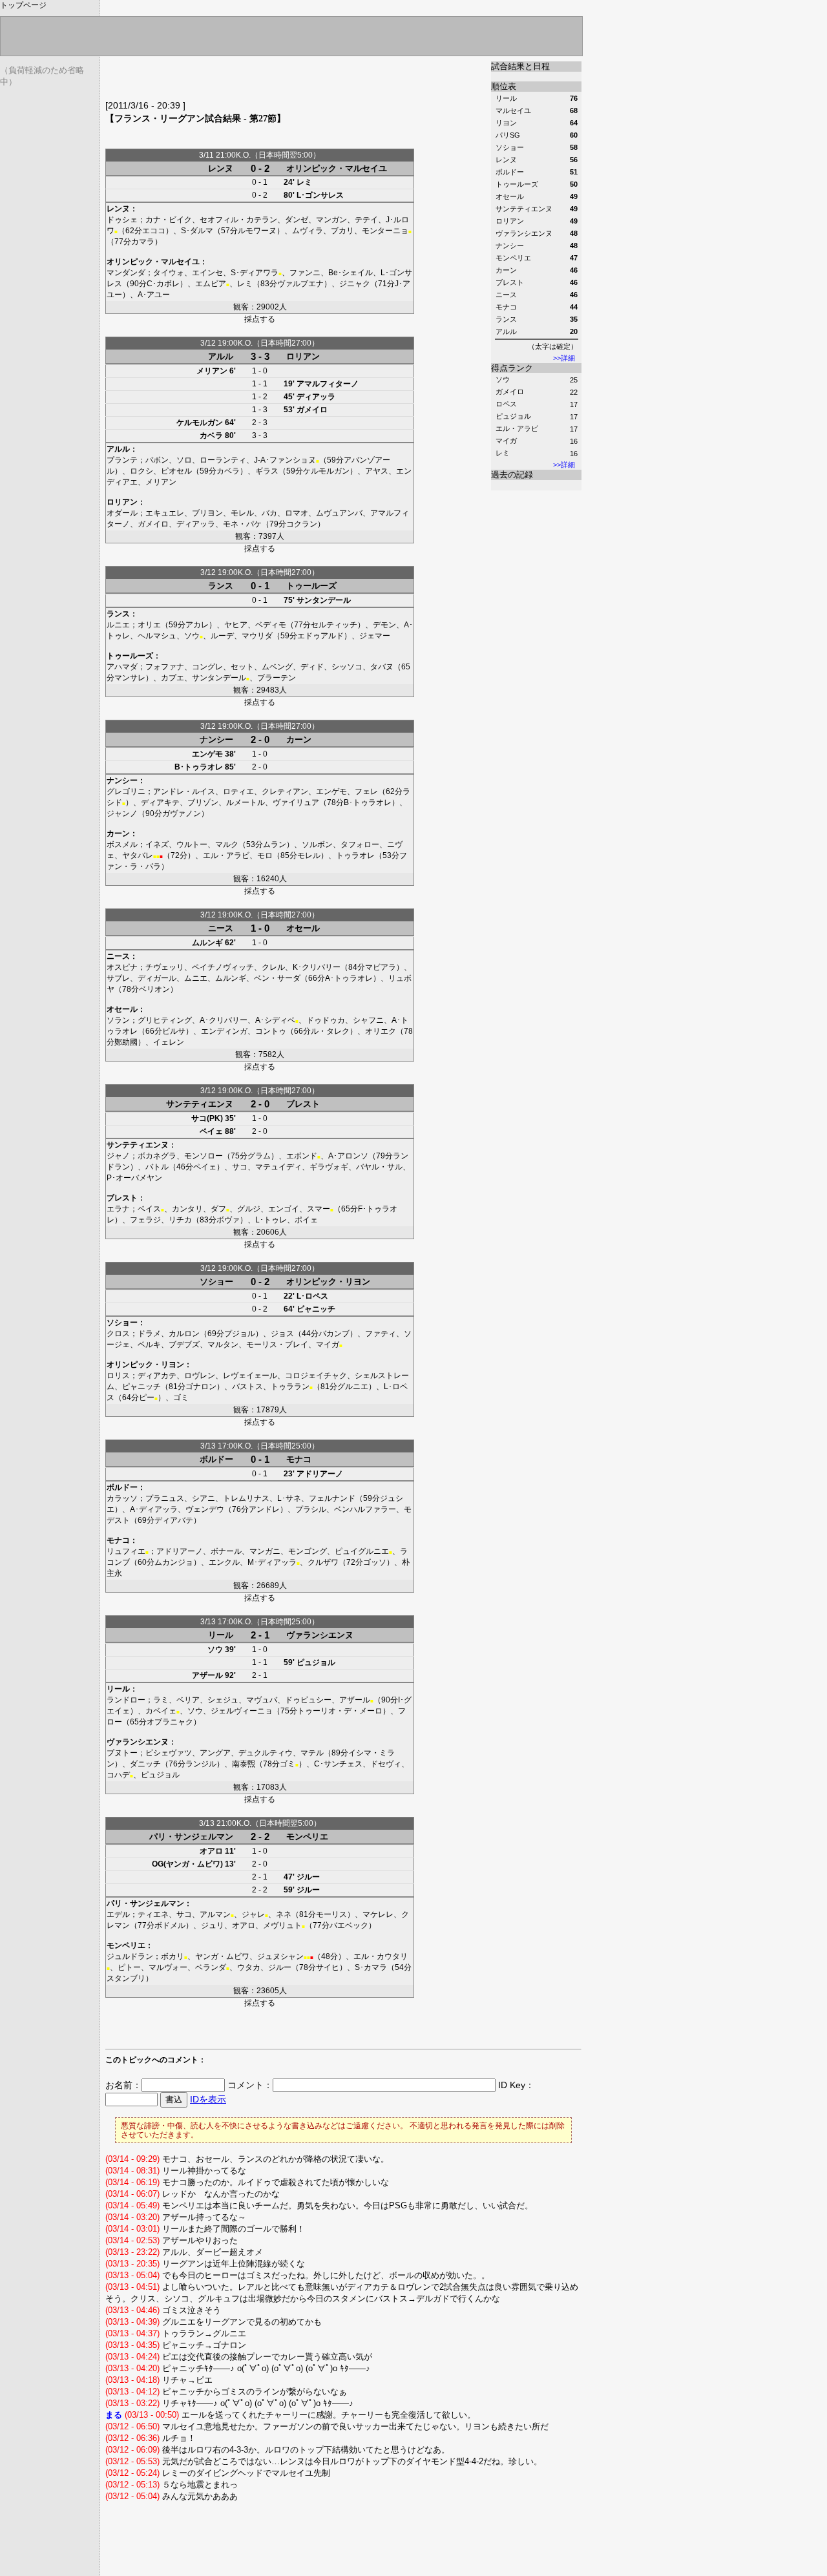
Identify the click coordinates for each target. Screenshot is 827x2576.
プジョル (240, 1334)
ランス (221, 586)
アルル (221, 356)
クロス (118, 1334)
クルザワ (323, 1562)
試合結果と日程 (520, 66)
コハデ (118, 1775)
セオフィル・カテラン (238, 220)
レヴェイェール (250, 1376)
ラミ (161, 1700)
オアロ (211, 1851)
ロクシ (141, 471)
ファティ (381, 1334)
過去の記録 (512, 475)
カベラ (211, 435)
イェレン (169, 1042)
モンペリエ (307, 1837)
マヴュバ (262, 1700)
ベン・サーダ (277, 978)
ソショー (216, 1282)
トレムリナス (246, 1498)
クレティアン (285, 791)
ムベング (277, 667)
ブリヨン (207, 513)
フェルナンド (332, 1498)
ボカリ (173, 1956)
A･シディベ (275, 1020)
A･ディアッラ (154, 1509)
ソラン (118, 1020)
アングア (215, 1753)
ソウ (503, 379)
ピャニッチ (316, 1309)
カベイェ (161, 1711)
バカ (269, 513)
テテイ (366, 220)
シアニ (204, 1498)
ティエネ (153, 1914)
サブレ (118, 978)
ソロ (184, 460)
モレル (242, 513)
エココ (154, 231)
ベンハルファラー (365, 1509)
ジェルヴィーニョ (242, 1711)
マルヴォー (168, 1967)
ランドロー (126, 1700)
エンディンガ (224, 1031)
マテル (312, 1753)
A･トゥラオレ (349, 978)
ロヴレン (200, 1376)
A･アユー (154, 295)
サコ (240, 1167)
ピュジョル (513, 416)
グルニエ (353, 1387)
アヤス (377, 471)
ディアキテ (160, 802)
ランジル (201, 1764)
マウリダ (257, 636)
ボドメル (170, 1925)
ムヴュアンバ (339, 513)
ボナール (226, 1551)
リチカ (180, 1220)
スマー (319, 1209)
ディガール (157, 978)
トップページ (23, 5)
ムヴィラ (308, 231)
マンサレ (130, 678)
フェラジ (145, 1220)
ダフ (218, 1209)
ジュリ (213, 1925)
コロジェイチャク (316, 1376)
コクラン (302, 524)
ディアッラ (316, 397)
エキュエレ (165, 513)
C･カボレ (163, 284)
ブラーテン (277, 678)
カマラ (143, 242)
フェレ (366, 791)
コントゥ (271, 1031)
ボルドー (216, 1459)
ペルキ (149, 1345)
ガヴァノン (182, 813)
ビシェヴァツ (169, 1753)
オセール (303, 928)
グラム (259, 1156)
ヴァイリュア (296, 802)
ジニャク (355, 284)
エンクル (224, 1562)
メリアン (212, 371)
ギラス (267, 471)
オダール (122, 513)
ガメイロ (510, 392)
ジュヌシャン (280, 1956)
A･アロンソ (348, 1156)
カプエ (173, 678)
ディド (312, 667)
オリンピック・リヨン (328, 1282)
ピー (147, 1398)
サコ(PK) (207, 1118)
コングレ (207, 667)
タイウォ (169, 273)
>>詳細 (564, 358)
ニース (221, 928)
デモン (384, 625)
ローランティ (223, 460)
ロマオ (297, 513)
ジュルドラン (130, 1956)
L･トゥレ (271, 1220)
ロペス (506, 404)
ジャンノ (122, 813)
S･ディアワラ (255, 273)
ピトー (129, 1967)
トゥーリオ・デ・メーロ (340, 1711)
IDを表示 (208, 2099)
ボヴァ (228, 1220)
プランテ (122, 460)
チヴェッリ (165, 967)
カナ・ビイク (169, 220)
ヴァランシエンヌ (320, 1635)
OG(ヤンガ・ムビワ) (187, 1864)
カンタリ (187, 1209)
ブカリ (342, 231)
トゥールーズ (311, 586)
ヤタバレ (138, 855)
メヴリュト (282, 1925)
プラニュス (165, 1498)
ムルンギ (207, 943)
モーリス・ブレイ (277, 1345)
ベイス (149, 1209)
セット (242, 667)
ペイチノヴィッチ (223, 967)
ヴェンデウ (205, 1509)
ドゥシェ (122, 220)
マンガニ (265, 1551)
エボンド (302, 1156)
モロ (265, 855)
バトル (157, 1167)
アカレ (197, 625)
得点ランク (512, 368)
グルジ (249, 1209)
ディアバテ (174, 1520)
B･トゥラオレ (199, 767)
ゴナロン (201, 1387)
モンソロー (204, 1156)
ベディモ (271, 625)
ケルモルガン (200, 423)
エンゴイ (284, 1209)
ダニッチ (145, 1764)
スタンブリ (126, 1978)
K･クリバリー (317, 967)
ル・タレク (330, 1031)
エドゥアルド (320, 636)
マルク (227, 844)
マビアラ (381, 967)
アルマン (215, 1914)
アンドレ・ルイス (184, 791)
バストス (247, 1387)
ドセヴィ (386, 1764)
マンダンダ (126, 273)
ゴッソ (375, 1562)
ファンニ (305, 273)
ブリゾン (203, 802)
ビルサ (174, 1031)
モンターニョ (385, 231)
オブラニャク (170, 1722)
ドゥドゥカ (326, 1020)
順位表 (504, 86)
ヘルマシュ (157, 636)
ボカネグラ (157, 1156)
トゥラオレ (355, 855)
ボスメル (122, 844)
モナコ (299, 1459)
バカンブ (334, 1334)
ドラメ (149, 1334)
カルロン (184, 1334)
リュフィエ (126, 1551)
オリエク (381, 1031)
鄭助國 (126, 1042)
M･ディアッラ (272, 1562)
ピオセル (176, 471)
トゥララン (290, 1387)
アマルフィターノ (328, 384)
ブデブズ (184, 1345)
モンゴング (308, 1551)
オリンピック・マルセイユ (337, 168)
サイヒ (328, 1967)
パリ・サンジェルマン (191, 1837)
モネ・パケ (242, 524)
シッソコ (347, 667)
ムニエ (196, 978)
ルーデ (222, 636)
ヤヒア (236, 625)
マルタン (223, 1345)
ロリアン (303, 356)
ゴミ (181, 1398)
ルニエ (118, 625)
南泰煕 (244, 1764)
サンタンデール (324, 600)
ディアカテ (157, 1376)
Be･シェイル (351, 273)
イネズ (157, 844)
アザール (207, 1675)
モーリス (331, 1914)
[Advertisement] (256, 81)
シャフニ (368, 1020)
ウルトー (192, 844)
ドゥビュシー (308, 1700)
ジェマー (375, 636)
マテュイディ (278, 1167)
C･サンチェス (338, 1764)
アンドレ (264, 1509)
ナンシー (216, 739)
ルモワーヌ (257, 231)
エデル (118, 1914)
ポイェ (306, 1220)
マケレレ (378, 1914)
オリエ (149, 625)
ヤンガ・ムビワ (222, 1956)
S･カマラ (371, 1967)
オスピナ (122, 967)
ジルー (308, 1877)
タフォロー (360, 844)
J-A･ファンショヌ (285, 460)
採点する (260, 319)
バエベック (349, 1925)
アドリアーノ (320, 1474)
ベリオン (154, 989)
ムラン (275, 844)
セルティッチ (334, 625)
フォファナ (165, 667)
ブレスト (303, 1104)
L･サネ (289, 1498)
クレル (273, 967)
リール (221, 1635)
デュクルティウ (266, 1753)
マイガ (506, 441)
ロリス (118, 1376)
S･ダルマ (197, 231)
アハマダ (122, 667)
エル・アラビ (517, 428)
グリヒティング (165, 1020)
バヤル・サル (379, 1167)
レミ (503, 453)
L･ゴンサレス (320, 195)
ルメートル (246, 802)
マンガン (331, 220)
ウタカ (249, 1967)
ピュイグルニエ (362, 1551)
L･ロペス (312, 1296)
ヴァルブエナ (300, 284)
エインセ (207, 273)
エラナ (118, 1209)
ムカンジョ (174, 1562)
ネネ (284, 1914)
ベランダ (211, 1967)
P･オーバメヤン (134, 1178)
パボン (157, 460)
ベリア (188, 1700)
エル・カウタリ (381, 1956)
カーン (299, 739)
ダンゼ (297, 220)
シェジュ (223, 1700)
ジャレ (253, 1914)
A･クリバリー (224, 1020)
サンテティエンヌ (200, 1104)
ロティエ (238, 791)
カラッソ (122, 1498)
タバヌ (382, 667)
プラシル (311, 1509)
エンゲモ (207, 754)
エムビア (211, 284)
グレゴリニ (126, 791)
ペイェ (211, 1131)
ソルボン (317, 844)
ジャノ (118, 1156)
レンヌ (221, 168)
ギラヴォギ (329, 1167)
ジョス (282, 1334)
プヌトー (122, 1753)
